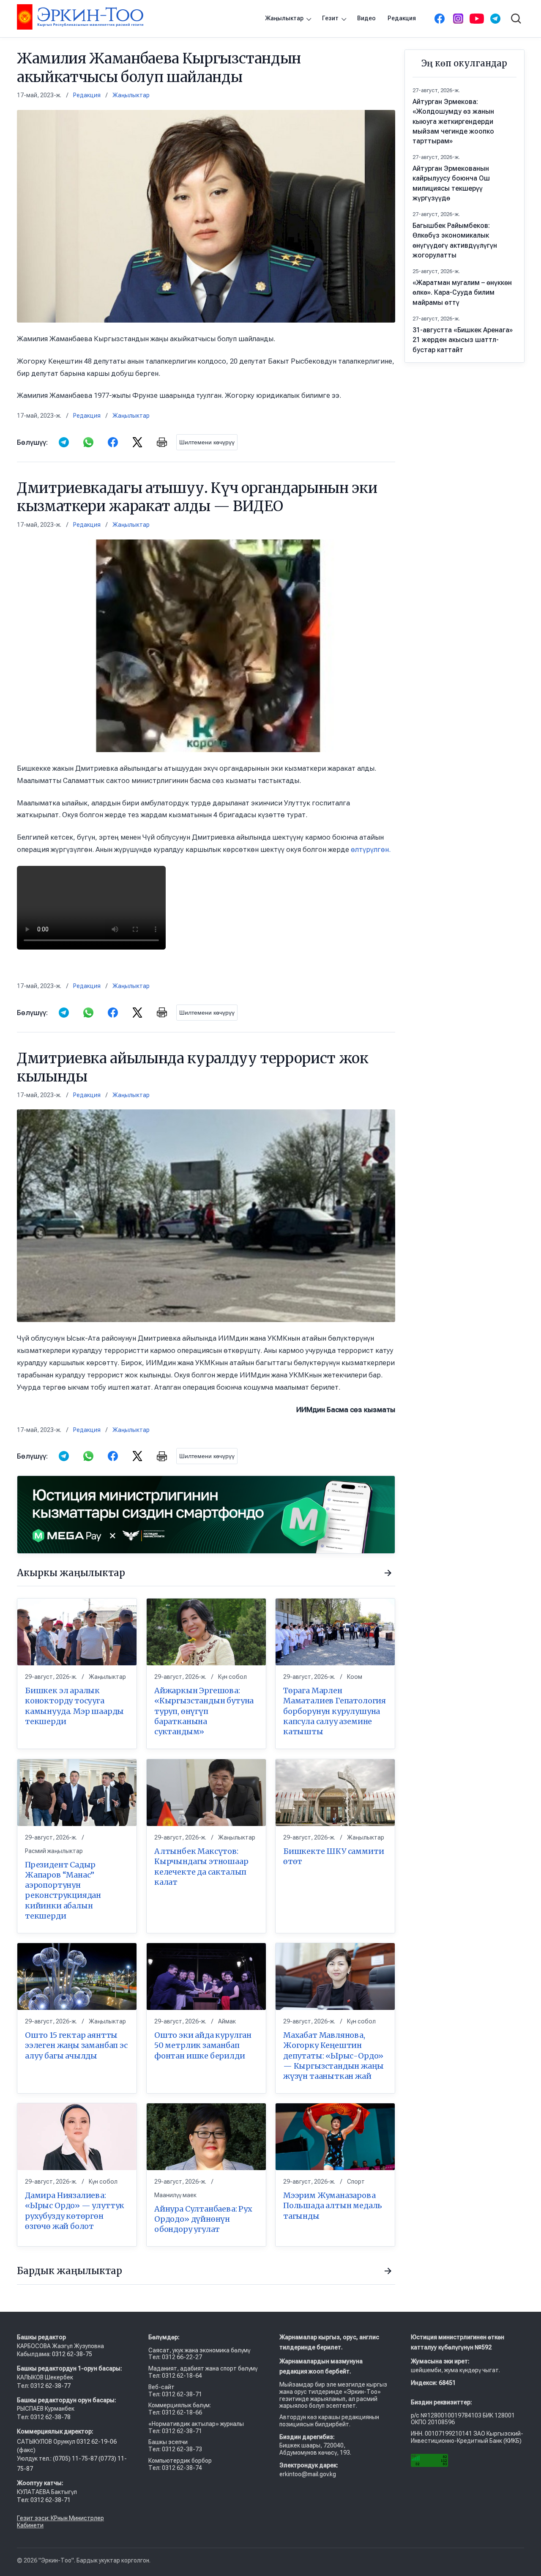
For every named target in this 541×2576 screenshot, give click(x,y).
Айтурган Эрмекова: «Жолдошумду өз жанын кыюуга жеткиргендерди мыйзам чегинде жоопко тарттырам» (453, 121)
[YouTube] (477, 19)
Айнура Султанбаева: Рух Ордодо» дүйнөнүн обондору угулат (203, 2219)
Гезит (330, 18)
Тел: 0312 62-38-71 (44, 2500)
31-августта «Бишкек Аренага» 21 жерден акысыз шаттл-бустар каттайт (463, 340)
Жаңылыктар (284, 18)
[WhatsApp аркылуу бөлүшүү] (88, 442)
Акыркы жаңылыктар (71, 1573)
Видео (366, 18)
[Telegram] (495, 19)
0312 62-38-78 (50, 2417)
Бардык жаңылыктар (70, 2271)
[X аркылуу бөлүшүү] (137, 442)
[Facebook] (440, 19)
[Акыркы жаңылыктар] (388, 1573)
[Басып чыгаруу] (162, 442)
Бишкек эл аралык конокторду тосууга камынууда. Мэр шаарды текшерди (74, 1706)
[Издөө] (516, 19)
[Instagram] (458, 19)
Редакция (402, 18)
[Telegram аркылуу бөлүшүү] (64, 442)
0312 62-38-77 (50, 2386)
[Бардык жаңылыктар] (388, 2271)
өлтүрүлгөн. (371, 849)
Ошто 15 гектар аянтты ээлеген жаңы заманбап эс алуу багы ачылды (76, 2045)
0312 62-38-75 (73, 2354)
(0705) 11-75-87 (76, 2458)
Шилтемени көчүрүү (207, 442)
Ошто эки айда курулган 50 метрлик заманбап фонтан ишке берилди (203, 2045)
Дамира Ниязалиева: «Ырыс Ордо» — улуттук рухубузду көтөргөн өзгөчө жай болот (75, 2211)
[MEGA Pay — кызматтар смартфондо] (206, 1515)
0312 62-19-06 (97, 2442)
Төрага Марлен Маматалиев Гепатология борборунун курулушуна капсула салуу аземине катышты (335, 1711)
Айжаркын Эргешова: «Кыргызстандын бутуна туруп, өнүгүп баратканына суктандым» (204, 1711)
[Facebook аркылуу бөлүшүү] (113, 442)
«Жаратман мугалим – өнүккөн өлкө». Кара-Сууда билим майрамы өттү (462, 292)
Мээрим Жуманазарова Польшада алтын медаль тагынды (333, 2206)
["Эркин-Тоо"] (80, 17)
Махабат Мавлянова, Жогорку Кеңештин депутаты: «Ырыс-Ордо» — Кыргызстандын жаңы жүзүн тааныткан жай (333, 2056)
